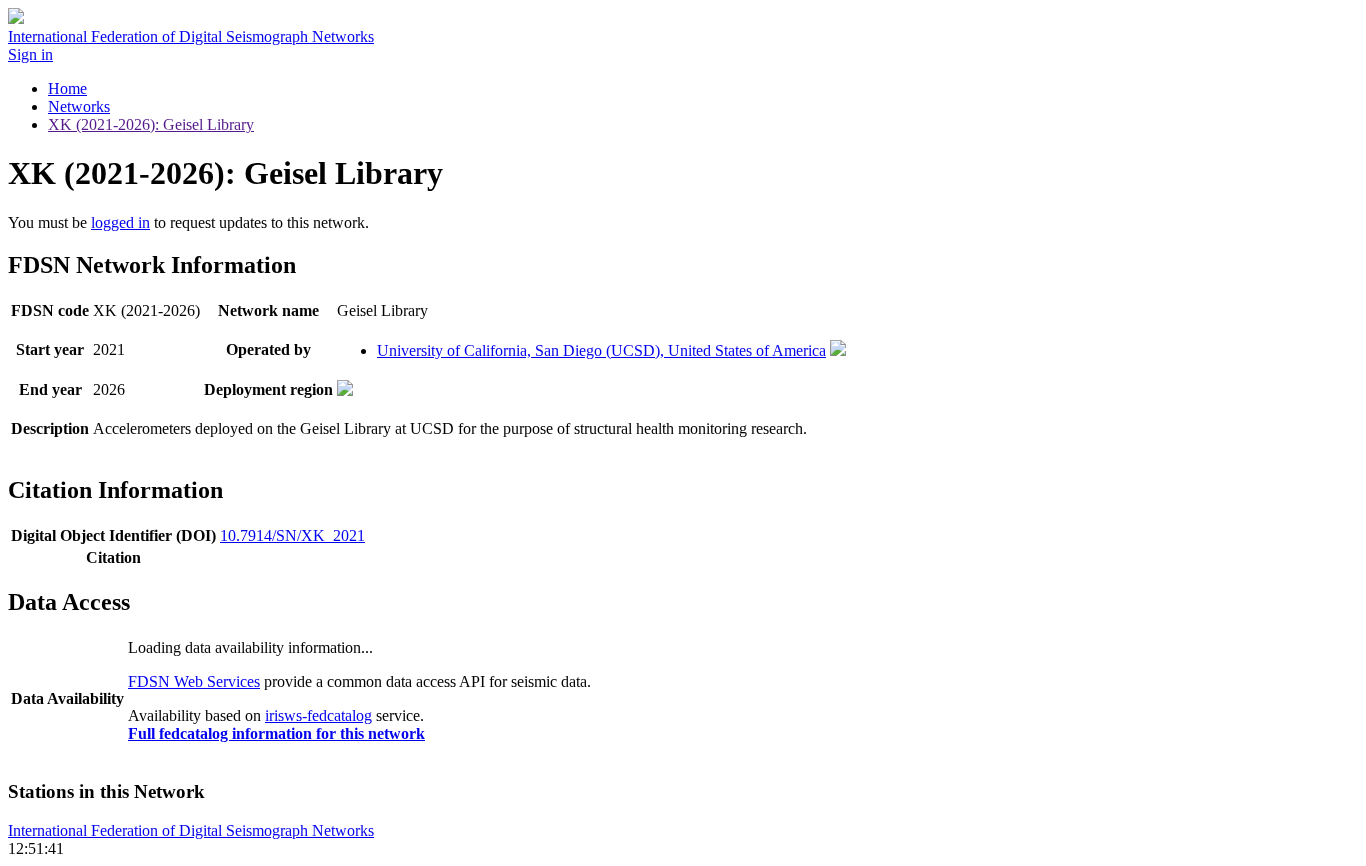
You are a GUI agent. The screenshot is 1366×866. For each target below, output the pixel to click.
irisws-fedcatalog (318, 715)
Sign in (30, 54)
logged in (120, 222)
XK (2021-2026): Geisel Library (151, 124)
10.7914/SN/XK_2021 (292, 535)
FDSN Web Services (194, 681)
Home (67, 88)
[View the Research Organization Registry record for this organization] (838, 350)
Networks (79, 106)
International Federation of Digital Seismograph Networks (191, 830)
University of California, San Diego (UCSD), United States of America (601, 350)
